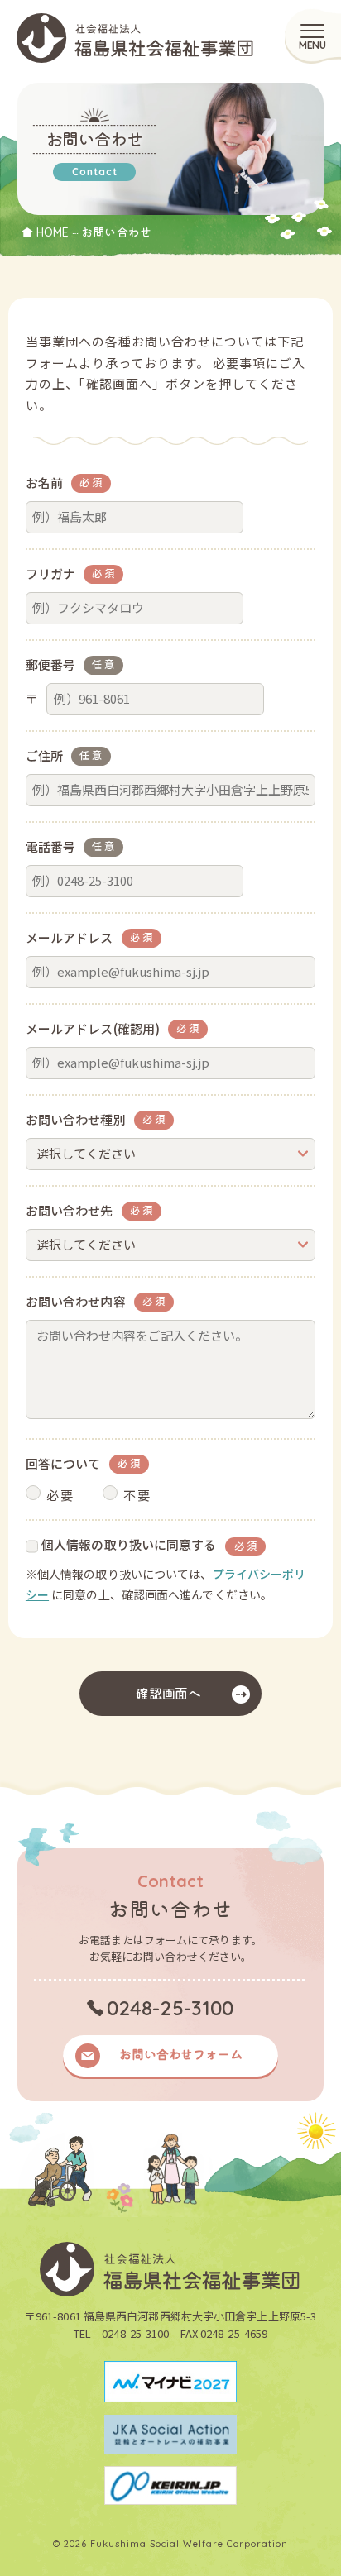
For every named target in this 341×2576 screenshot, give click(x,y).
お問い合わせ (116, 232)
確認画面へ (169, 1694)
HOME (53, 232)
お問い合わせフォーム (181, 2054)
